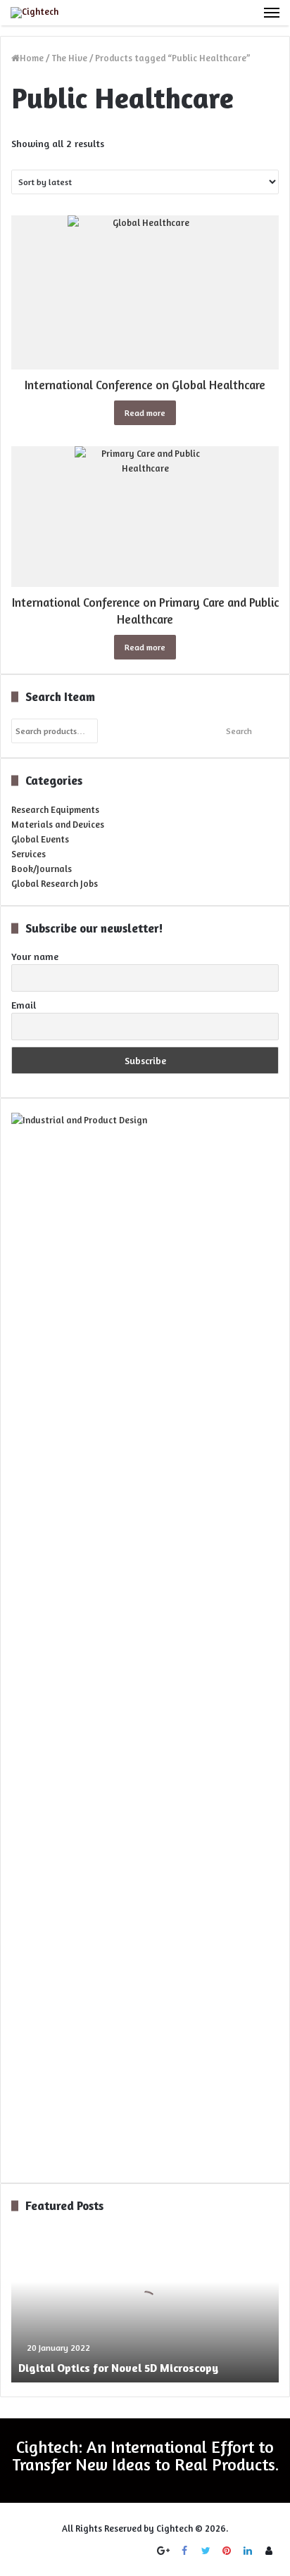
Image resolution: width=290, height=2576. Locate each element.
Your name (35, 956)
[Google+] (163, 2551)
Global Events (40, 839)
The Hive (69, 58)
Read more (145, 413)
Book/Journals (42, 869)
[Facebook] (184, 2551)
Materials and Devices (58, 824)
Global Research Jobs (55, 883)
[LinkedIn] (248, 2551)
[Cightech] (34, 13)
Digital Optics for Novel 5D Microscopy (118, 2368)
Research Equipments (55, 809)
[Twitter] (206, 2551)
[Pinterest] (227, 2551)
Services (29, 854)
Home (32, 58)
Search (239, 731)
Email (24, 1005)
